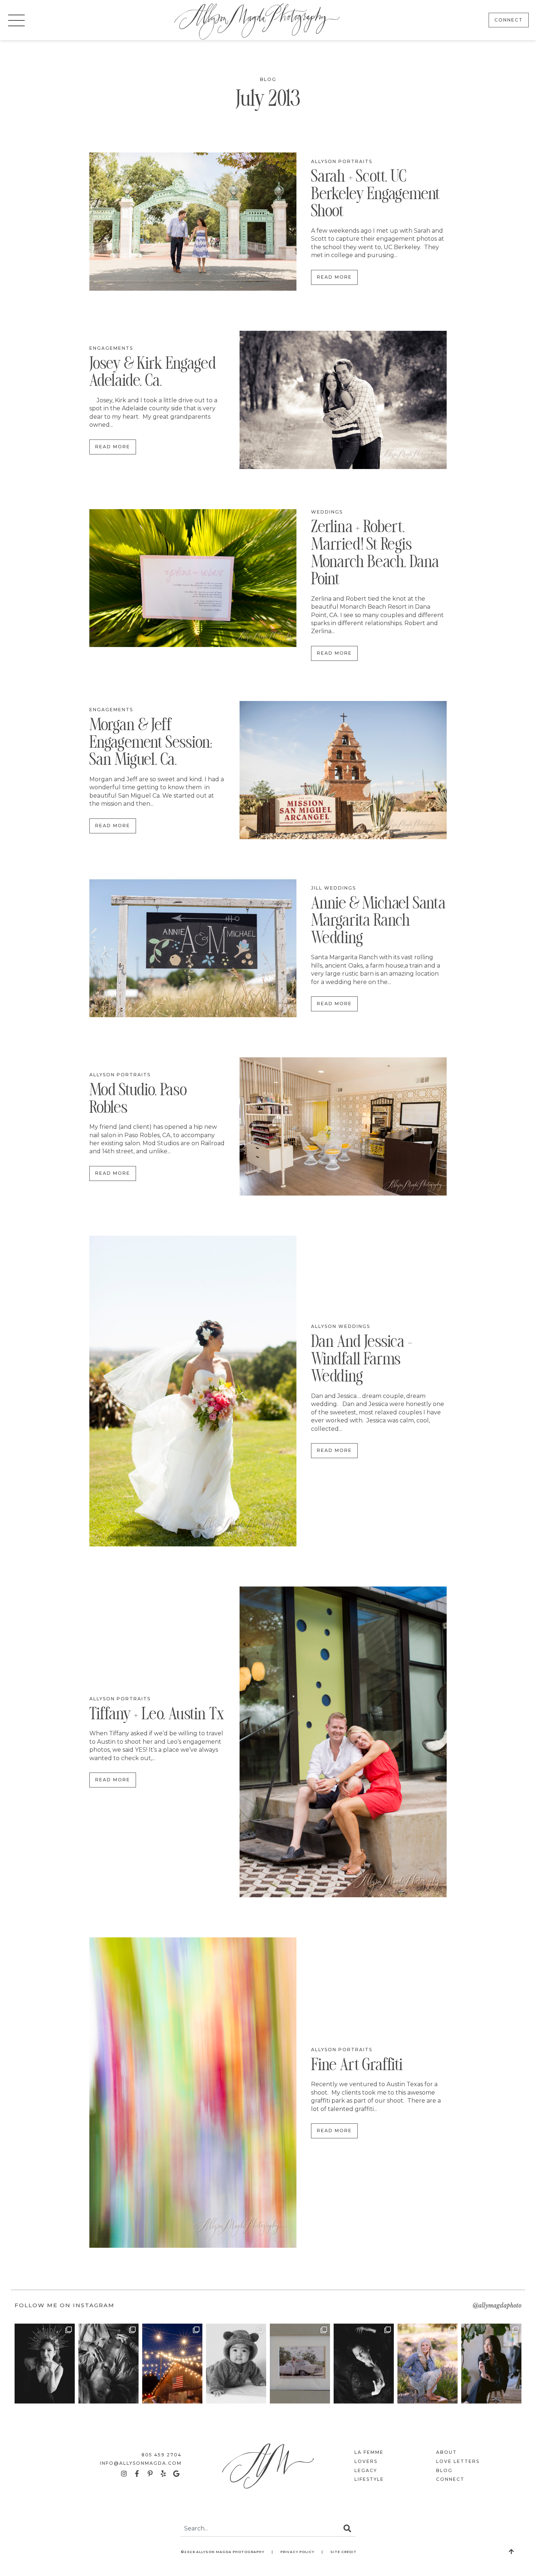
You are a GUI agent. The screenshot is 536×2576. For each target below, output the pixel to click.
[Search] (347, 2529)
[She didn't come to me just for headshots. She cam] (108, 2364)
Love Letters (458, 2461)
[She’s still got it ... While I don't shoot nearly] (172, 2364)
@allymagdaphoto (497, 2305)
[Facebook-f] (137, 2474)
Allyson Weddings (341, 1326)
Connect (450, 2479)
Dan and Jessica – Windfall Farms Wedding (362, 1361)
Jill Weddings (333, 888)
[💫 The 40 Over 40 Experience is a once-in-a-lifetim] (364, 2364)
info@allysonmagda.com (141, 2463)
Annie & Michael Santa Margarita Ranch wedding (378, 922)
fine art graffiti (357, 2066)
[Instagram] (124, 2474)
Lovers (366, 2461)
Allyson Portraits (342, 161)
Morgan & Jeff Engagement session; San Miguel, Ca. (151, 744)
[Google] (176, 2474)
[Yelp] (163, 2474)
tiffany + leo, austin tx (157, 1716)
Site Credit (343, 2552)
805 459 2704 (162, 2455)
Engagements (111, 348)
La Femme (369, 2452)
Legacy (366, 2470)
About (446, 2452)
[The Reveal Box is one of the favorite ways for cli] (300, 2364)
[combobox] (260, 2529)
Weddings (327, 512)
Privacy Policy (297, 2552)
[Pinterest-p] (150, 2474)
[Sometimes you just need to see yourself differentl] (45, 2364)
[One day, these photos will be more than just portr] (428, 2364)
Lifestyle (369, 2479)
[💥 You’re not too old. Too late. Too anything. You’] (491, 2364)
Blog (268, 79)
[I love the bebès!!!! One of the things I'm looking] (236, 2364)
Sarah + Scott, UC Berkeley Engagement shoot (376, 195)
